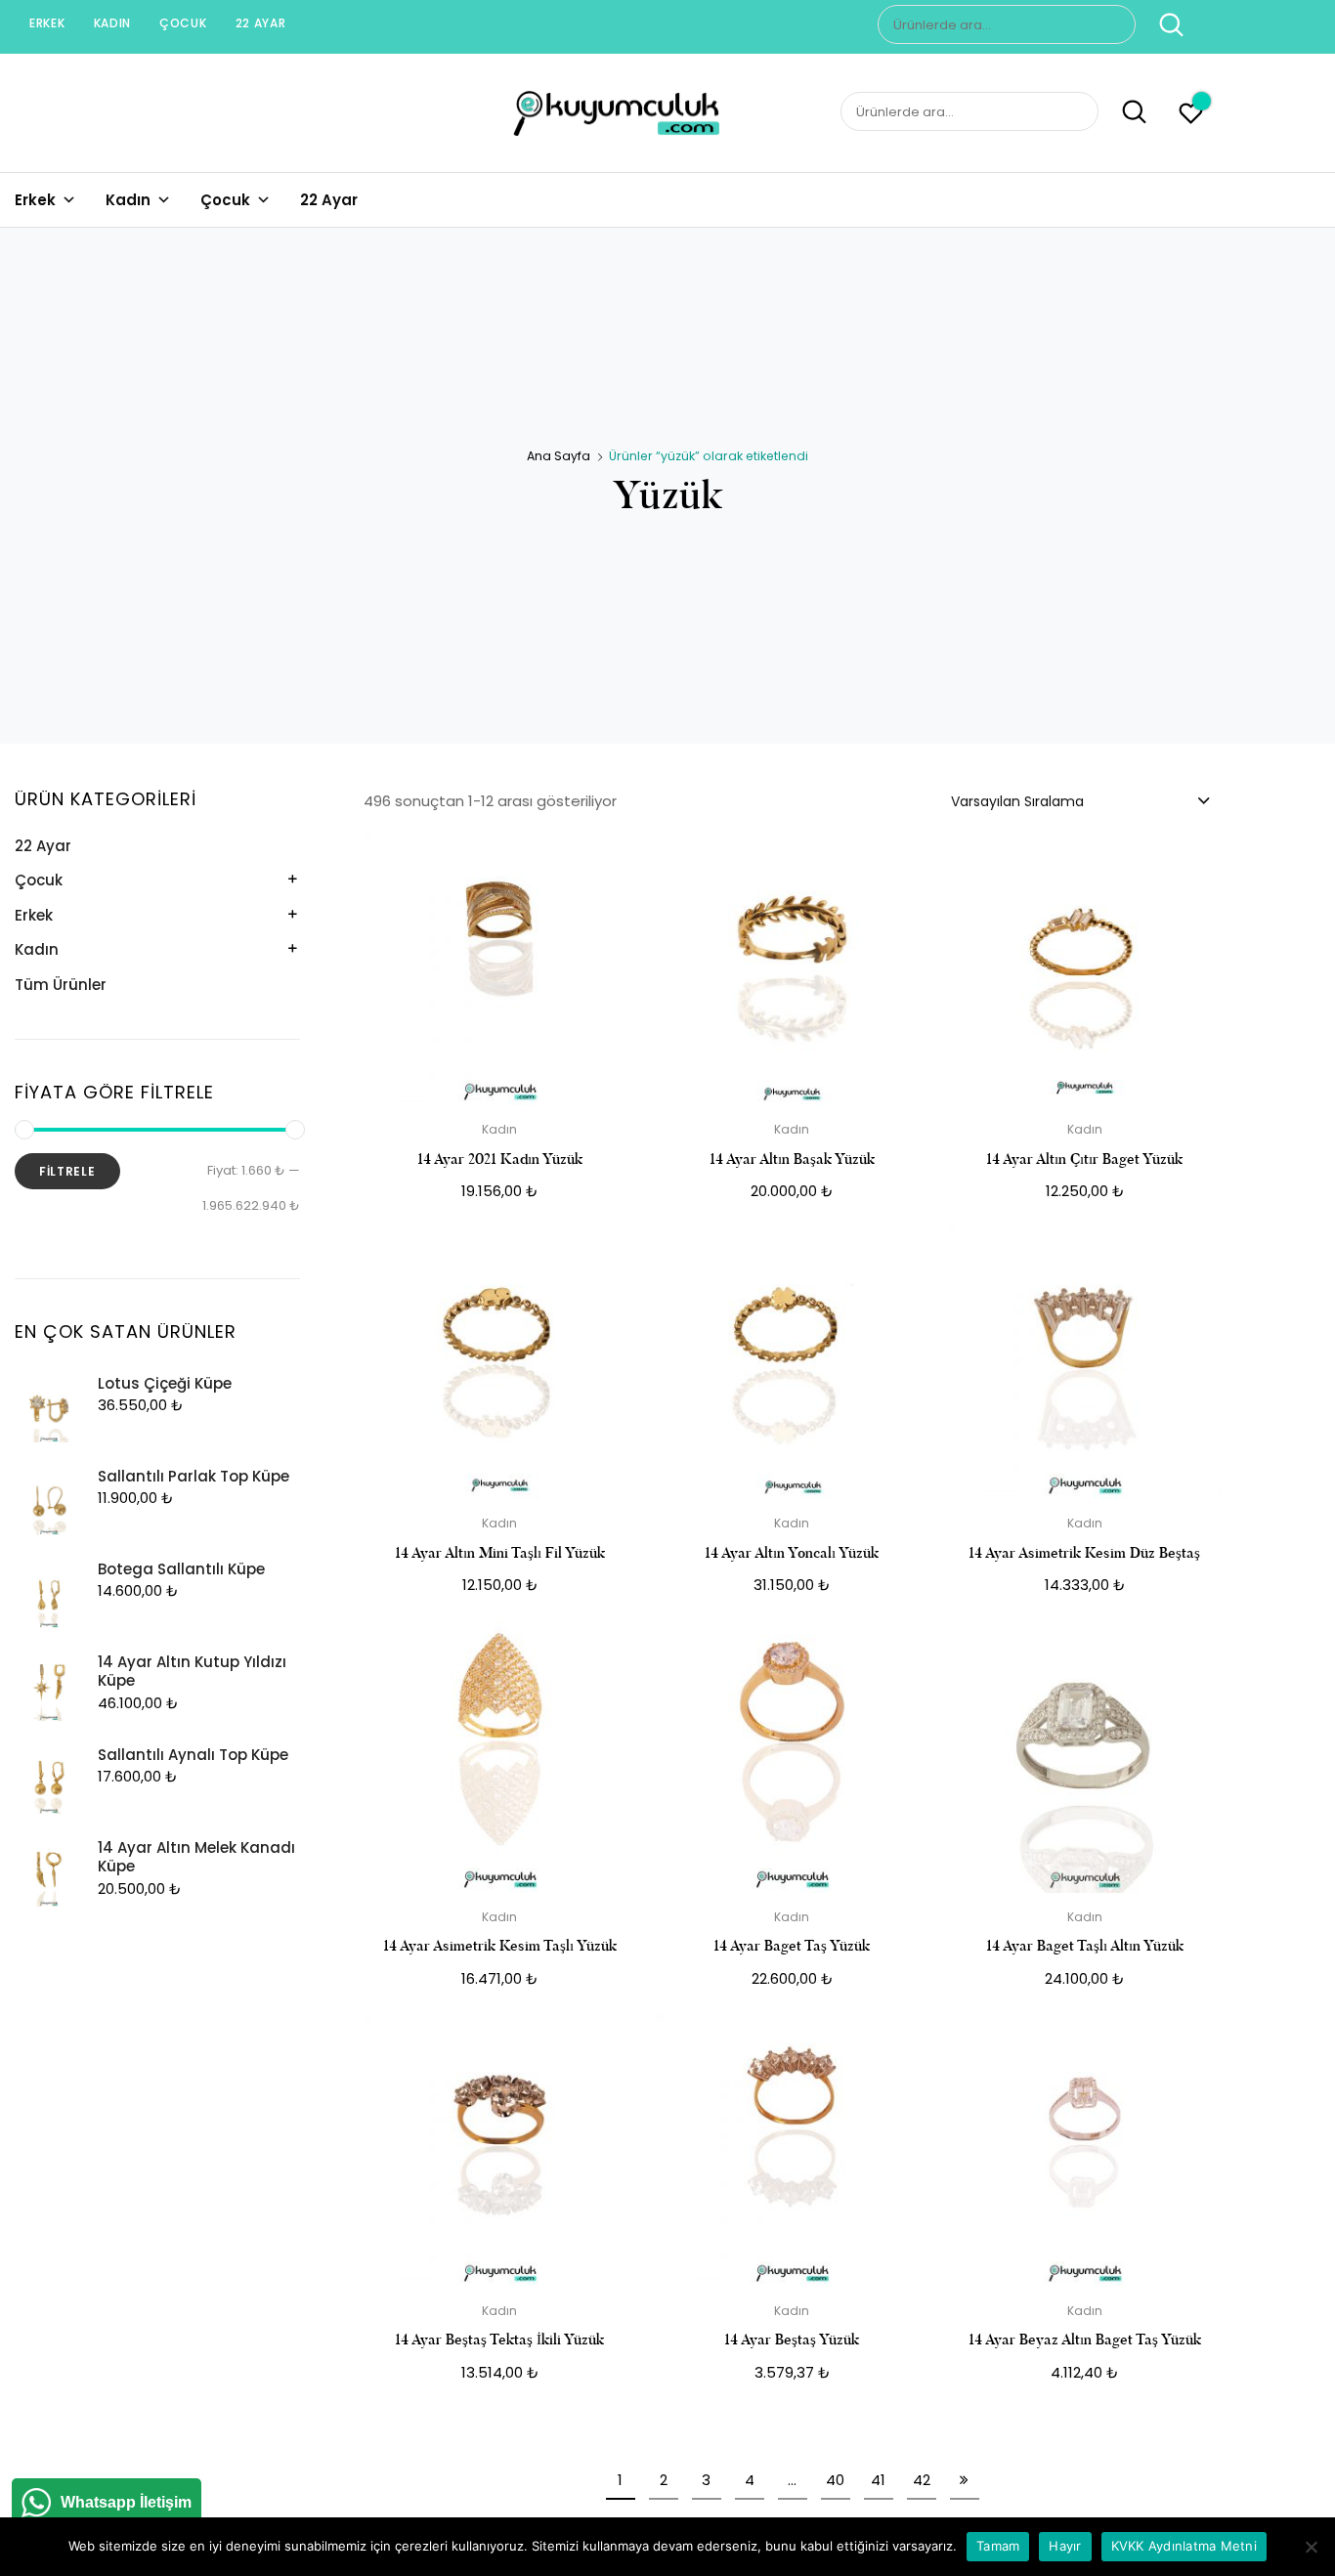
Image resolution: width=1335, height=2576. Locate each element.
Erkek (47, 23)
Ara (1162, 24)
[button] (610, 860)
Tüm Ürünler (61, 985)
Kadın (113, 23)
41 (878, 2480)
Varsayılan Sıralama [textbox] (1017, 801)
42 (922, 2480)
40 (835, 2480)
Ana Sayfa (559, 456)
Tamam (998, 2546)
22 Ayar (261, 23)
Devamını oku (499, 2416)
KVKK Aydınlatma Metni (1184, 2546)
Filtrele (67, 1171)
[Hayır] (1311, 2547)
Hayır (1065, 2546)
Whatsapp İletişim (126, 2502)
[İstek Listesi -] (1191, 116)
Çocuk (183, 23)
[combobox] (1079, 800)
